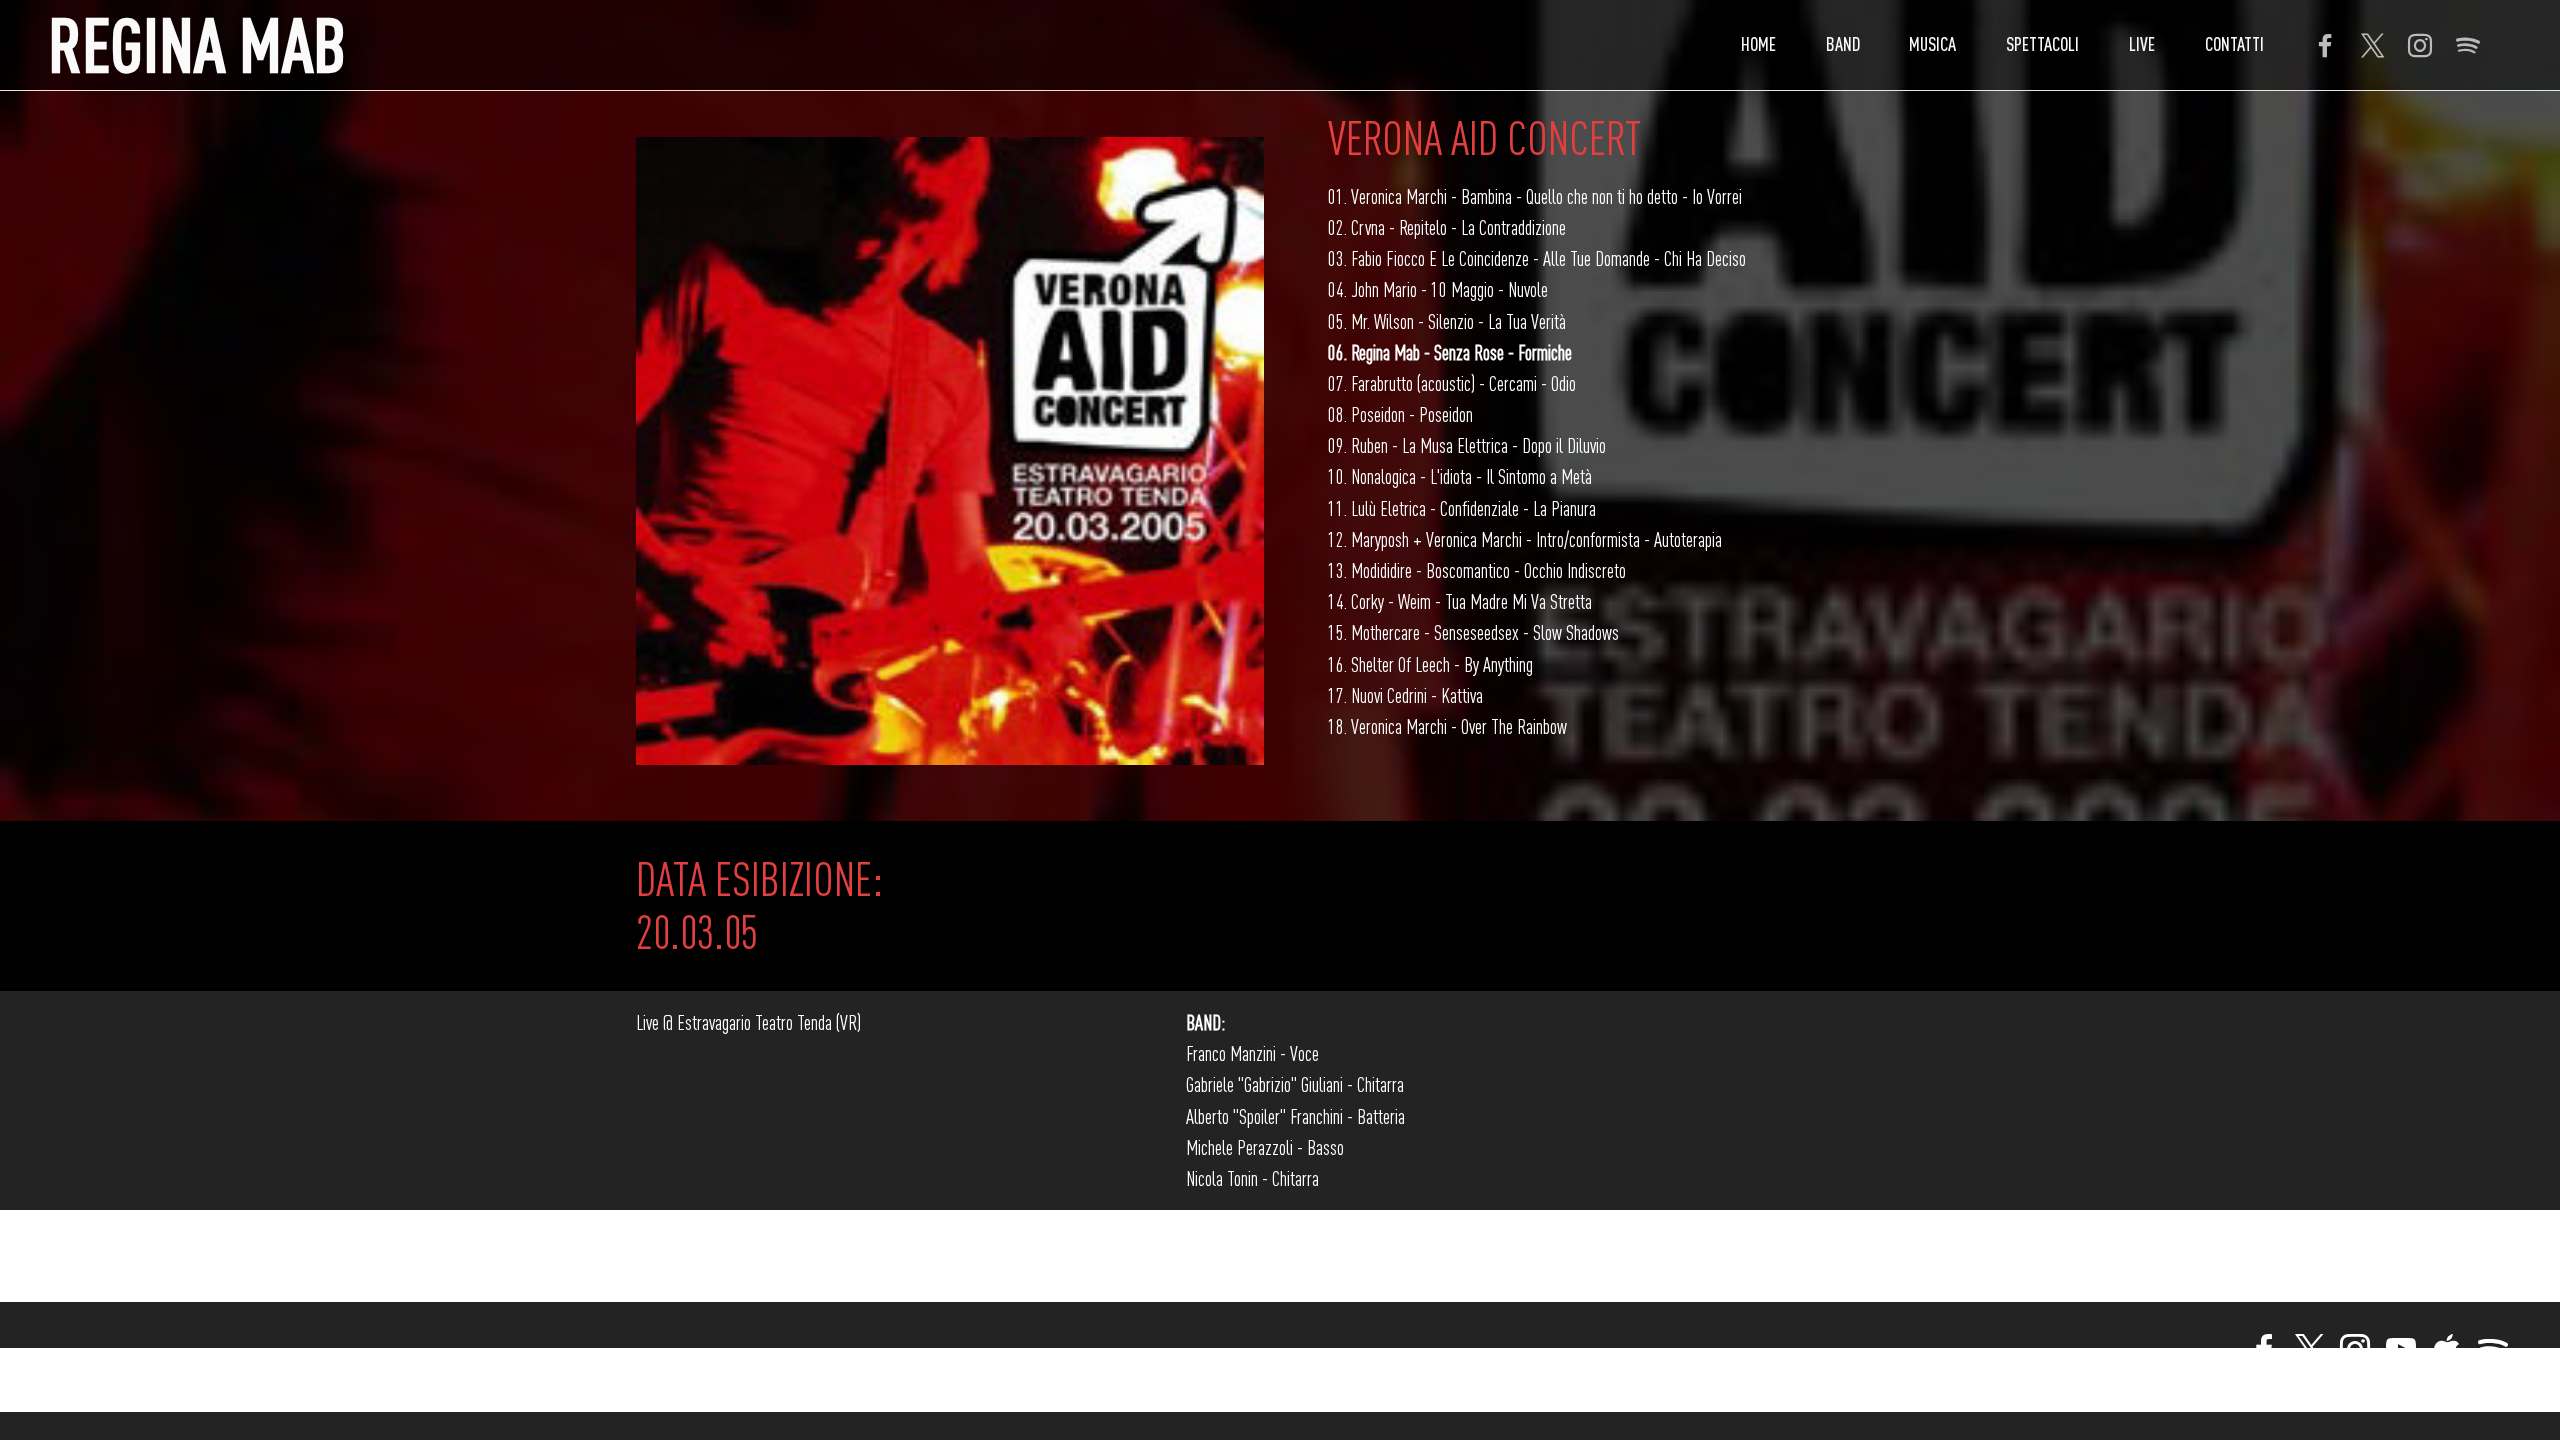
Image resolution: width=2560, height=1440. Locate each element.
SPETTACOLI (2042, 44)
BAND (1843, 44)
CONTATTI (2234, 44)
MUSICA (1932, 44)
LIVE (2142, 44)
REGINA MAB (197, 45)
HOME (1758, 44)
